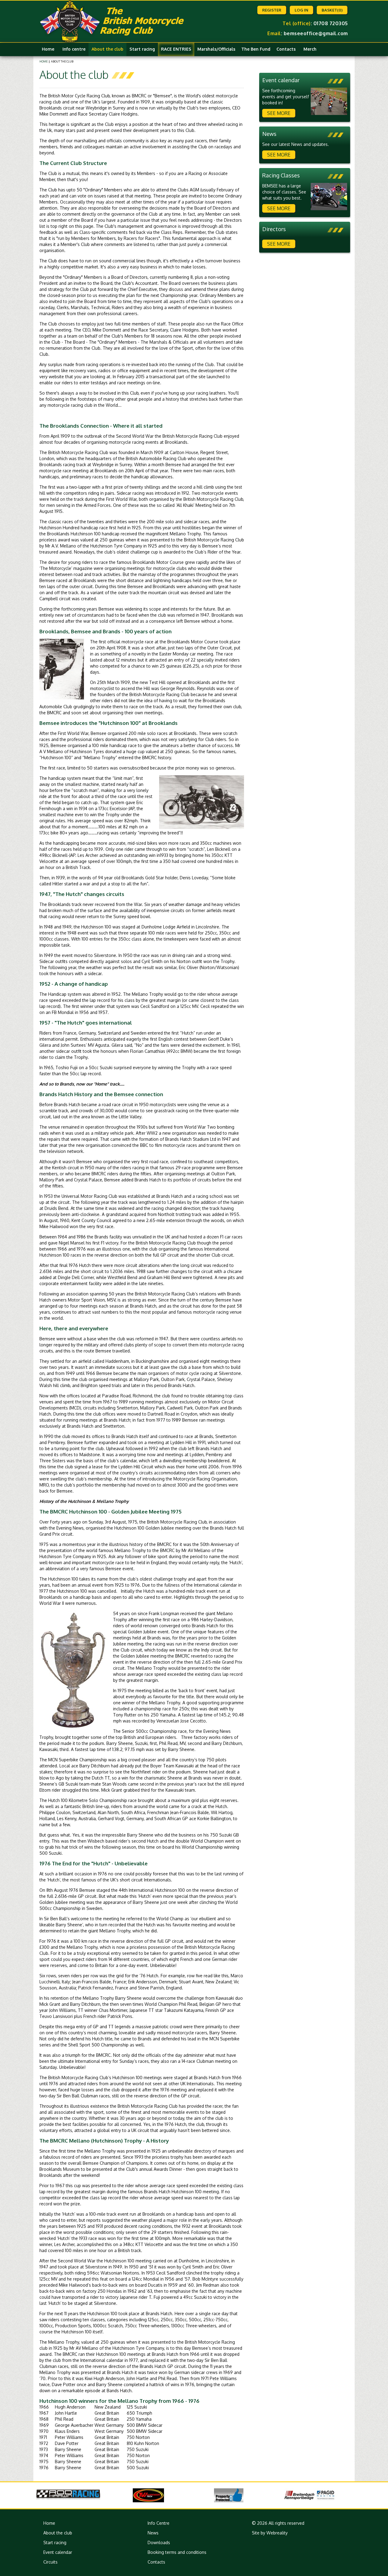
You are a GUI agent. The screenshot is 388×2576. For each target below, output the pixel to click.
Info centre (74, 49)
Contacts (286, 49)
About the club (107, 49)
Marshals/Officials (216, 49)
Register (272, 10)
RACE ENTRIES (176, 49)
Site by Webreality (270, 2533)
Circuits (50, 2562)
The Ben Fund (256, 49)
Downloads (159, 2542)
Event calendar (58, 2552)
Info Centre (159, 2523)
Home (48, 49)
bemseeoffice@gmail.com (316, 33)
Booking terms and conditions (177, 2552)
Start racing (142, 49)
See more (279, 113)
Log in (301, 10)
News (153, 2533)
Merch (310, 49)
